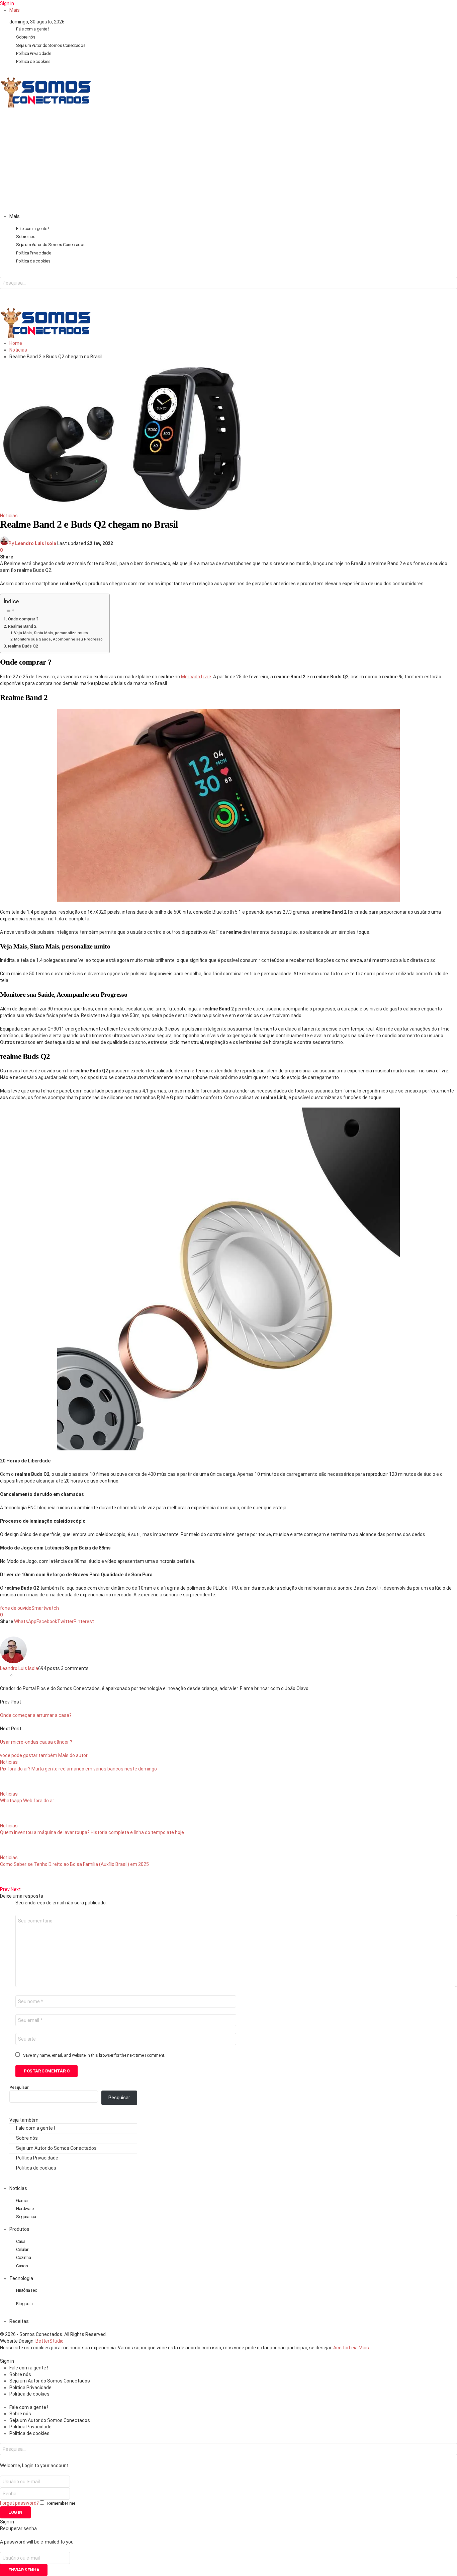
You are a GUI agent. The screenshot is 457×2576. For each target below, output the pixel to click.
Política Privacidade (33, 53)
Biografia (24, 2304)
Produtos (19, 2229)
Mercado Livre (196, 677)
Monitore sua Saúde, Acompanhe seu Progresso (58, 639)
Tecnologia (21, 2278)
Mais (15, 10)
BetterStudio (50, 2341)
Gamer (22, 2201)
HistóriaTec (27, 2290)
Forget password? (19, 2503)
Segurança (26, 2217)
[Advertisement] (229, 163)
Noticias (9, 516)
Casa (21, 2241)
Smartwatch (45, 1608)
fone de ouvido (16, 1608)
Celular (22, 2249)
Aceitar (341, 2348)
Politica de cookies (33, 61)
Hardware (25, 2209)
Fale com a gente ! (32, 29)
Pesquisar (19, 2088)
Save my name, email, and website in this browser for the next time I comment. (94, 2055)
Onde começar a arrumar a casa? (36, 1715)
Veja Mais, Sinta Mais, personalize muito (51, 633)
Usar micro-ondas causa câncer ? (36, 1742)
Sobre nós (26, 37)
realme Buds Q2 (23, 646)
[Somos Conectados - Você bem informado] (45, 106)
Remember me (61, 2503)
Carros (22, 2266)
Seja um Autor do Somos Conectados (51, 45)
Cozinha (23, 2257)
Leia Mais (359, 2348)
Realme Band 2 (22, 626)
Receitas (19, 2321)
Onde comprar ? (23, 619)
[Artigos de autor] (13, 1662)
